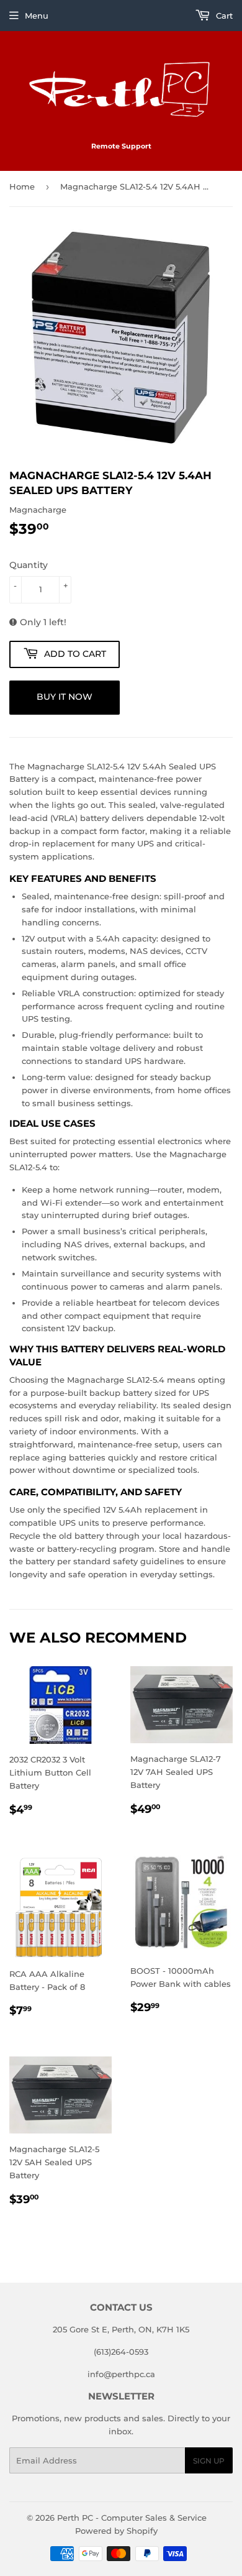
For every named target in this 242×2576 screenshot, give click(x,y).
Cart (223, 16)
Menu (37, 16)
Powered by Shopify (116, 2531)
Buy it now (65, 697)
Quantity (29, 565)
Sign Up (209, 2461)
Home (22, 186)
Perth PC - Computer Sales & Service (132, 2518)
